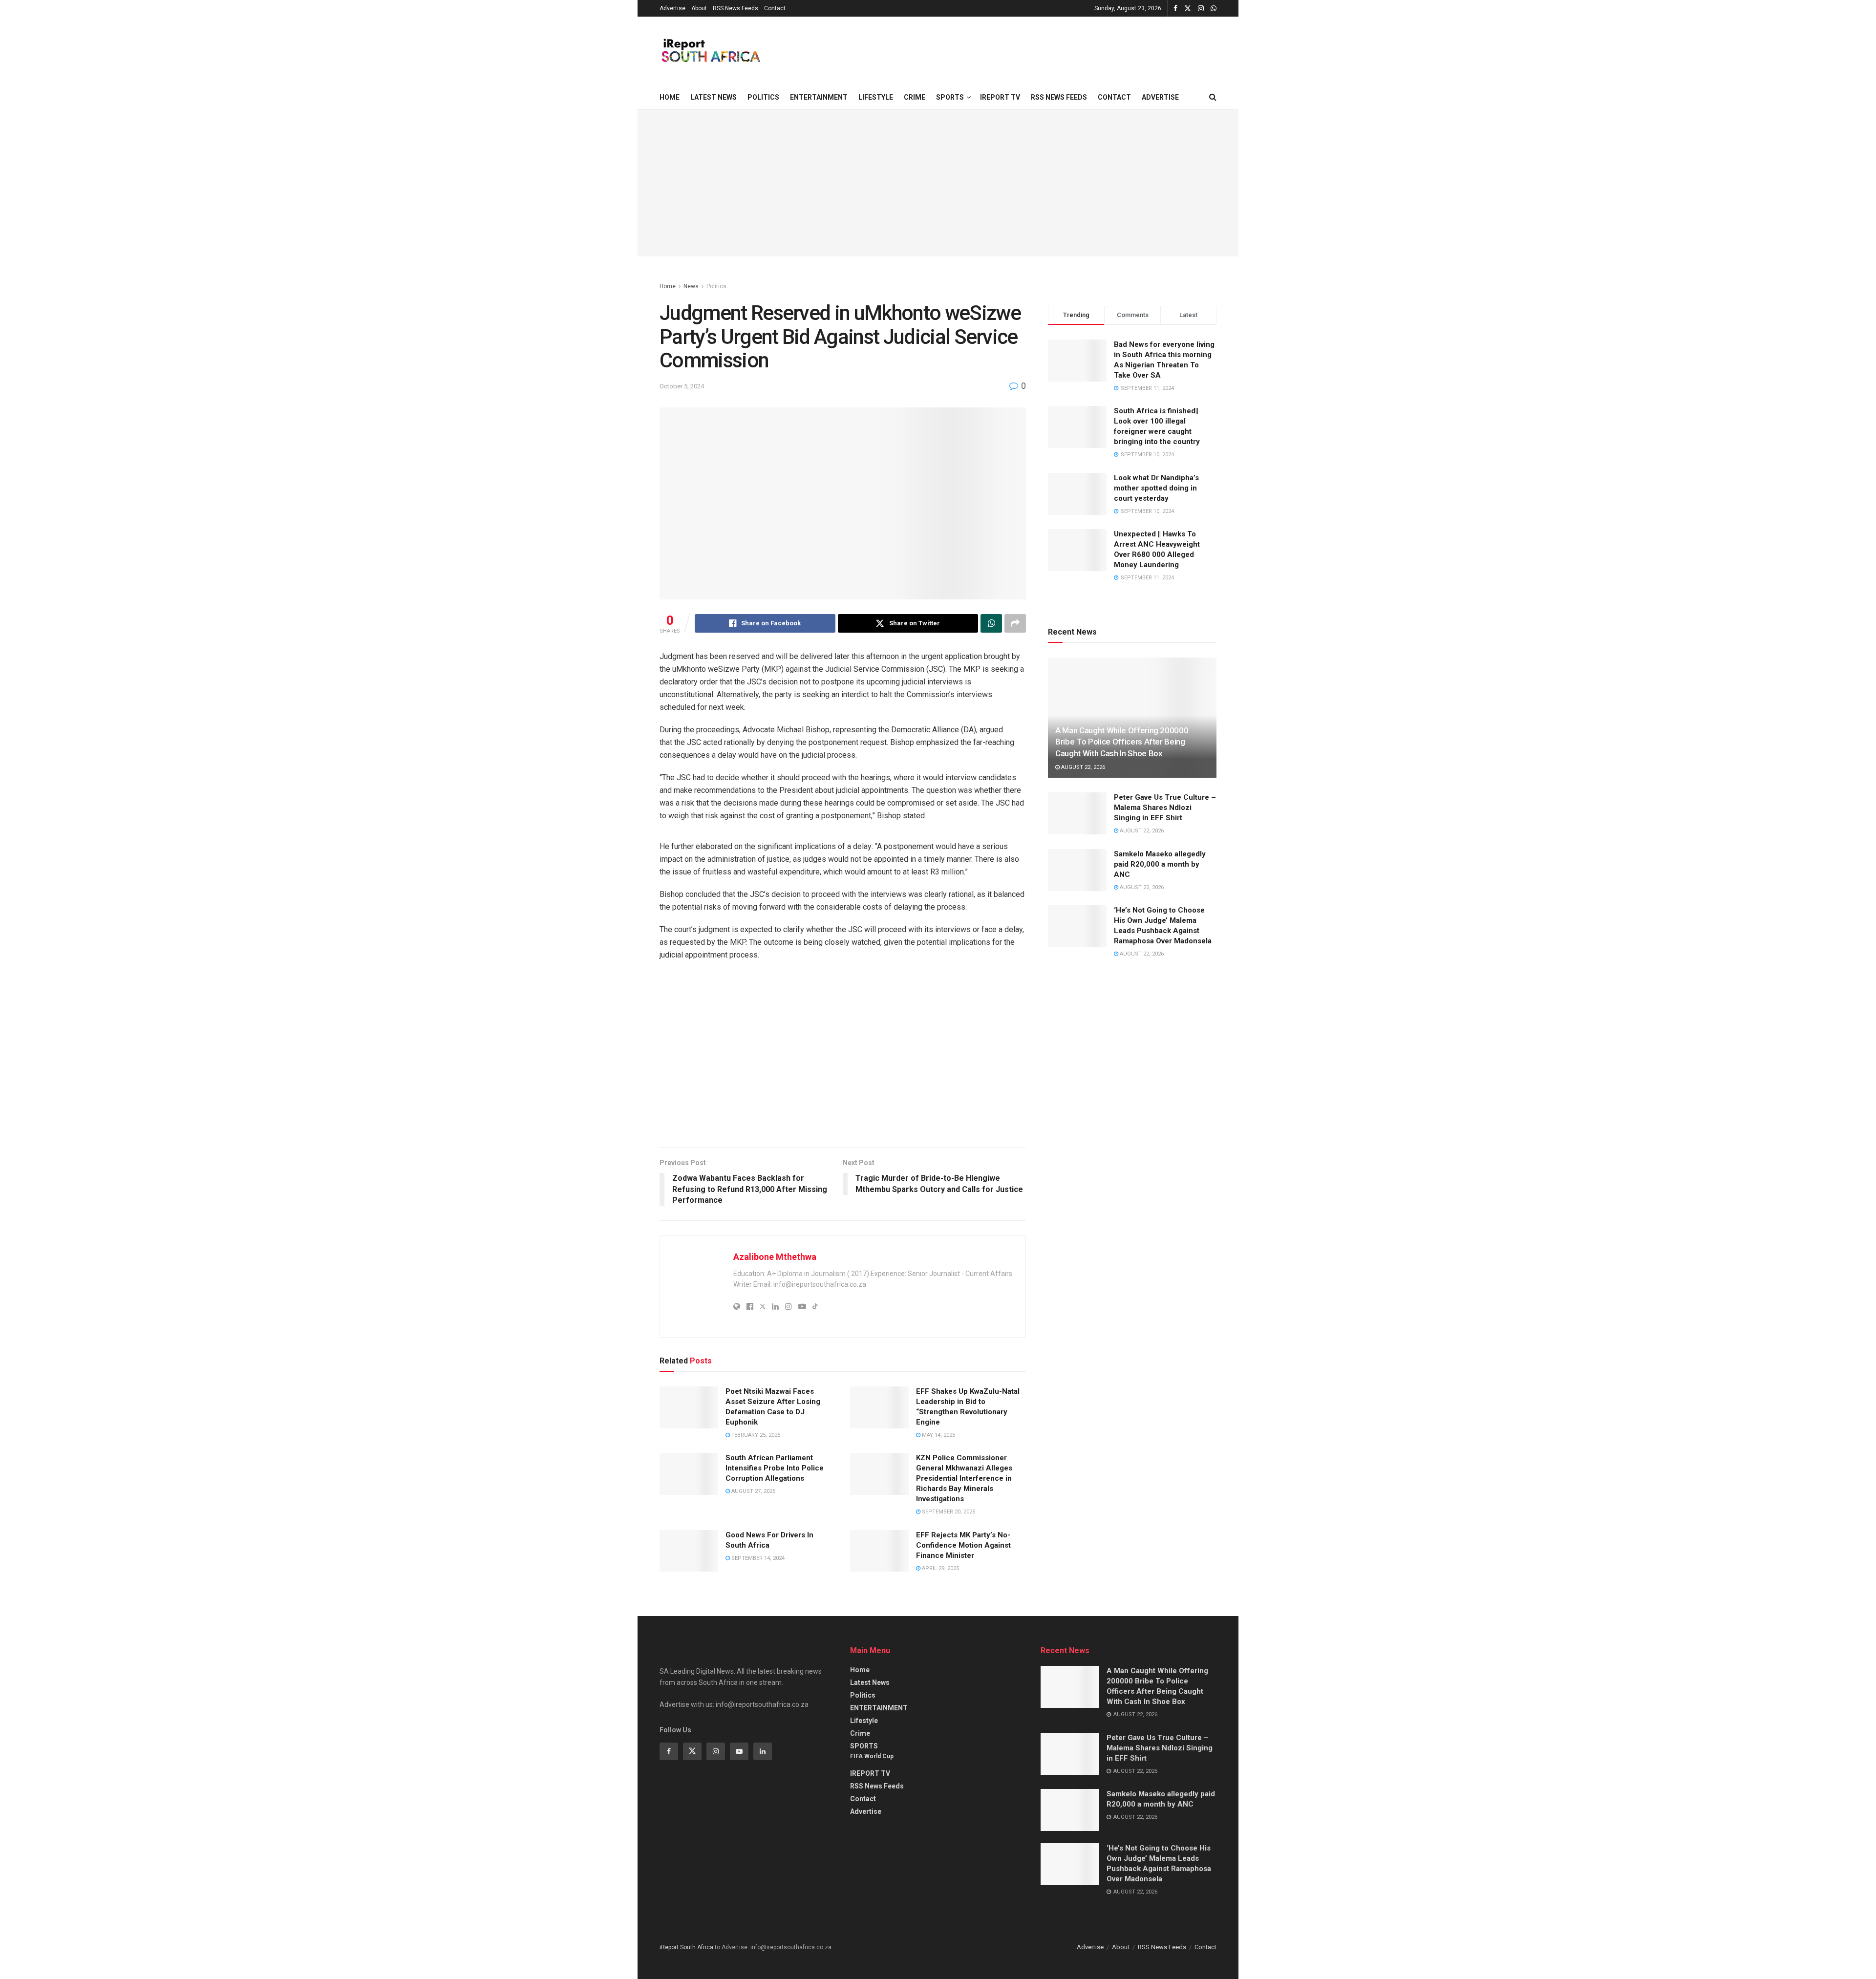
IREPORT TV (1000, 97)
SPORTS (950, 97)
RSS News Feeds (735, 8)
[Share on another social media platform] (1015, 623)
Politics (763, 97)
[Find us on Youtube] (739, 1751)
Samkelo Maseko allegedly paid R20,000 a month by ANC (1160, 864)
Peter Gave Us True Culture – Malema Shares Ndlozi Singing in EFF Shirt (1165, 808)
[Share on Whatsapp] (991, 623)
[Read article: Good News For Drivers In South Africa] (689, 1551)
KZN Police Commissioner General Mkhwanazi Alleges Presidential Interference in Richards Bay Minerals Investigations (964, 1478)
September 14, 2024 (757, 1558)
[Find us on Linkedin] (763, 1751)
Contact (775, 8)
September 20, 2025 (948, 1512)
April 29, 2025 (940, 1568)
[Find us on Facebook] (1175, 9)
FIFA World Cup (872, 1756)
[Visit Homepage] (710, 51)
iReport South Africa (686, 1947)
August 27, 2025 (753, 1491)
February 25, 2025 (755, 1435)
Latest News (714, 97)
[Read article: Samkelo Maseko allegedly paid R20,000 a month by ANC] (1077, 870)
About (699, 8)
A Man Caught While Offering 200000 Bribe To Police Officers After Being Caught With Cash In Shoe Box (1122, 742)
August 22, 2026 (1082, 767)
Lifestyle (876, 97)
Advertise (672, 8)
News (691, 286)
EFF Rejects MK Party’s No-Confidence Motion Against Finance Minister (963, 1545)
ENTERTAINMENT (819, 97)
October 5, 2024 (682, 386)
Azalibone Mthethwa (775, 1257)
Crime (915, 97)
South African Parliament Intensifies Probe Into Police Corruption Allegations (775, 1468)
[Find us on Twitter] (1188, 9)
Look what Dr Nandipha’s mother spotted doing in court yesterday (1156, 488)
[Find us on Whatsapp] (1214, 9)
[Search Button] (1213, 97)
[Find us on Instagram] (1201, 9)
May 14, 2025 (938, 1435)
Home (670, 97)
